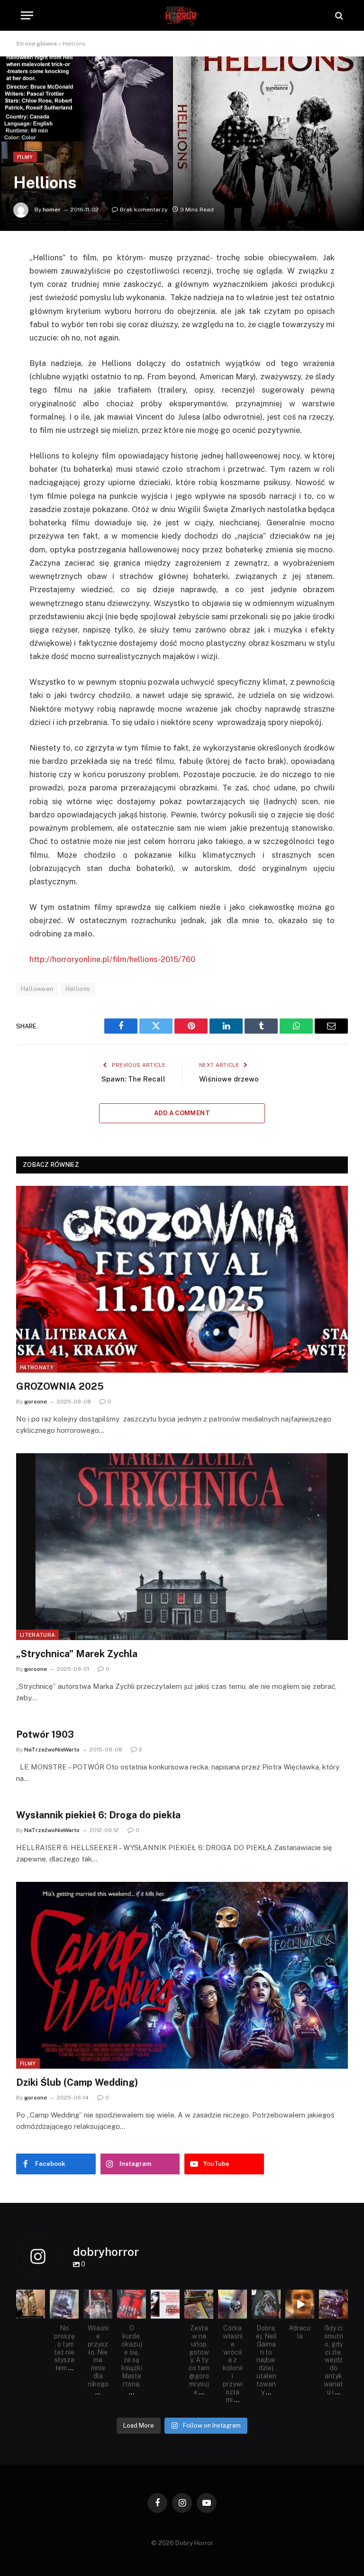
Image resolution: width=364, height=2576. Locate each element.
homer (52, 210)
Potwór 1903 (45, 1734)
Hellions (78, 989)
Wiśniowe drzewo (229, 1079)
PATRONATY (37, 1367)
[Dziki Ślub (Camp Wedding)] (182, 1975)
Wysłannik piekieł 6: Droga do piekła (98, 1815)
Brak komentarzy (144, 210)
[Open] (31, 2304)
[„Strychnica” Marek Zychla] (182, 1547)
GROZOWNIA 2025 (60, 1386)
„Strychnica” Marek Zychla (77, 1654)
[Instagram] (39, 2313)
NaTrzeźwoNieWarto (52, 1750)
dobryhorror (30, 2297)
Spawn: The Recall (133, 1079)
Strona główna (36, 44)
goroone (36, 1402)
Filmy (25, 157)
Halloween (37, 989)
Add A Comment (182, 1113)
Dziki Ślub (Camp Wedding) (77, 2082)
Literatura (37, 1635)
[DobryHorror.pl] (182, 15)
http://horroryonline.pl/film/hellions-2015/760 (112, 959)
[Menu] (27, 15)
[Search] (338, 15)
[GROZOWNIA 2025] (182, 1279)
